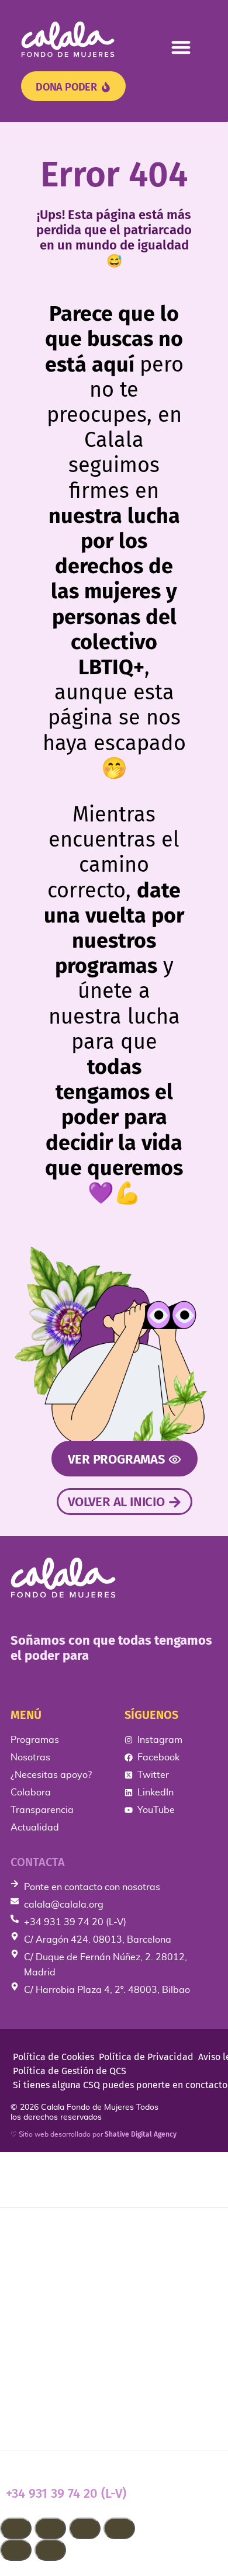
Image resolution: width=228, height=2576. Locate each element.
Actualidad (40, 2419)
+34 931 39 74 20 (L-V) (66, 2493)
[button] (182, 47)
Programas (39, 2233)
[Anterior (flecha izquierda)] (16, 2550)
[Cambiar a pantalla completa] (50, 2528)
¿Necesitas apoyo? (64, 2307)
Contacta (38, 1862)
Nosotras (34, 2270)
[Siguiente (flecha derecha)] (50, 2550)
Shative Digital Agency (141, 2134)
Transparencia (50, 2381)
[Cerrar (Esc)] (119, 2528)
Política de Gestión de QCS (70, 2071)
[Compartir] (85, 2528)
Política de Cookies (53, 2057)
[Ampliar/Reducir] (16, 2528)
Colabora (34, 2344)
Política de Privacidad (146, 2057)
